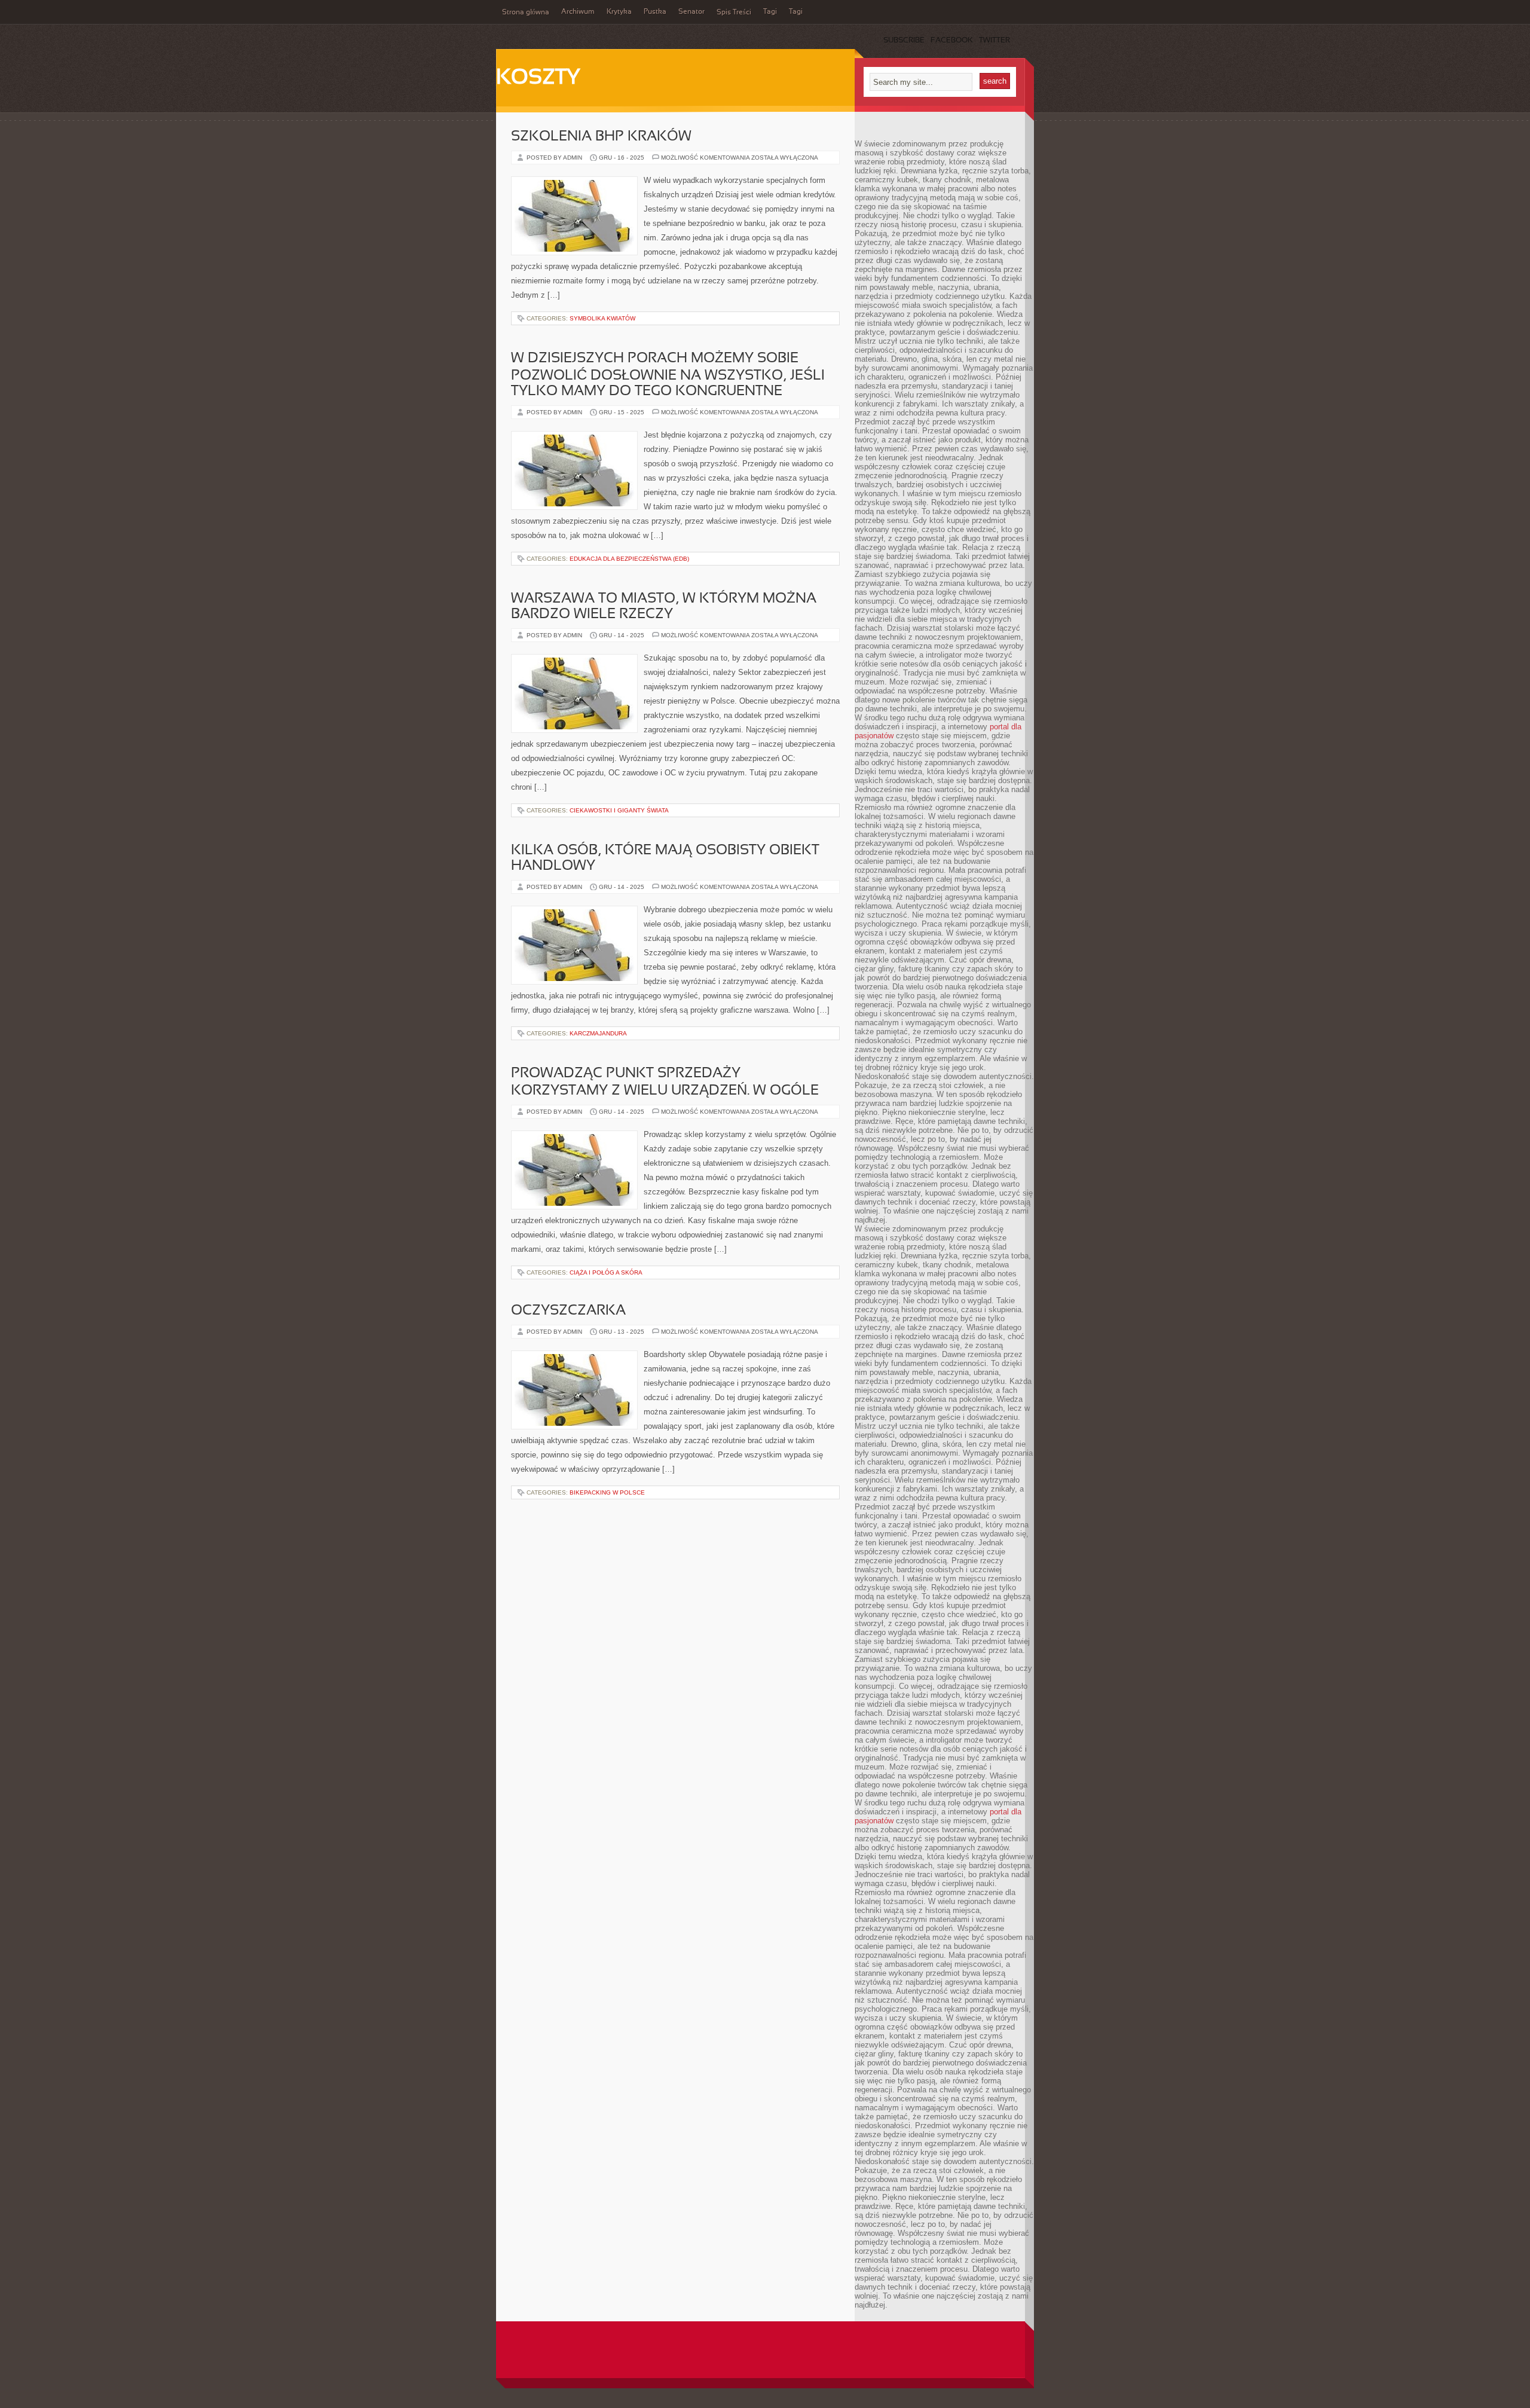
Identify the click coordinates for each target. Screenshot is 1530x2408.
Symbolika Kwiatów (602, 318)
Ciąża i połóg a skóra (606, 1272)
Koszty (538, 78)
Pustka (655, 12)
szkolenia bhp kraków (601, 137)
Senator (691, 12)
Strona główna (526, 13)
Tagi (770, 12)
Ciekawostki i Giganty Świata (619, 810)
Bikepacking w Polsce (607, 1492)
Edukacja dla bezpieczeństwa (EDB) (629, 559)
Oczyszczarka (568, 1311)
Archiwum (578, 12)
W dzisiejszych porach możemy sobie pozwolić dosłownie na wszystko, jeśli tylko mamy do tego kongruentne (668, 375)
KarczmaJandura (598, 1033)
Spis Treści (734, 13)
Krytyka (619, 12)
